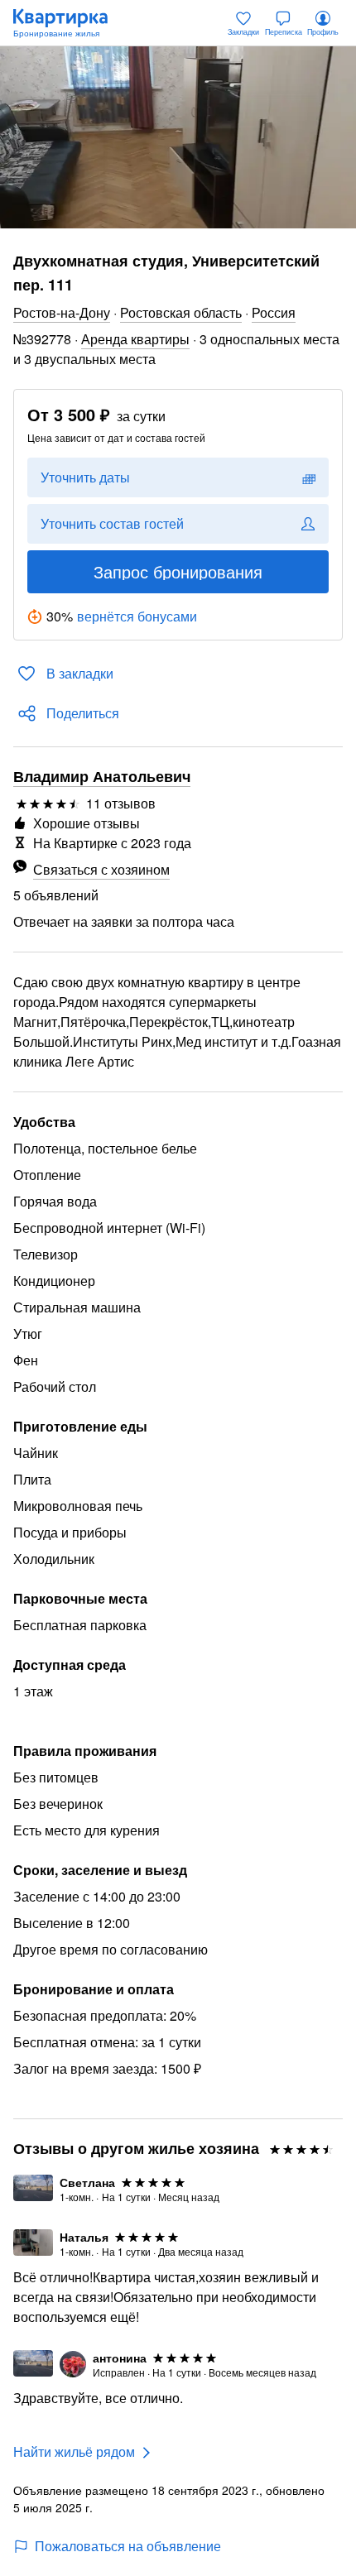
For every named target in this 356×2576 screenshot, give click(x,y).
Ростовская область (181, 312)
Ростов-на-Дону (62, 312)
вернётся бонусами (137, 616)
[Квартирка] (69, 23)
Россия (274, 312)
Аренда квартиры (135, 339)
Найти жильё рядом (74, 2451)
